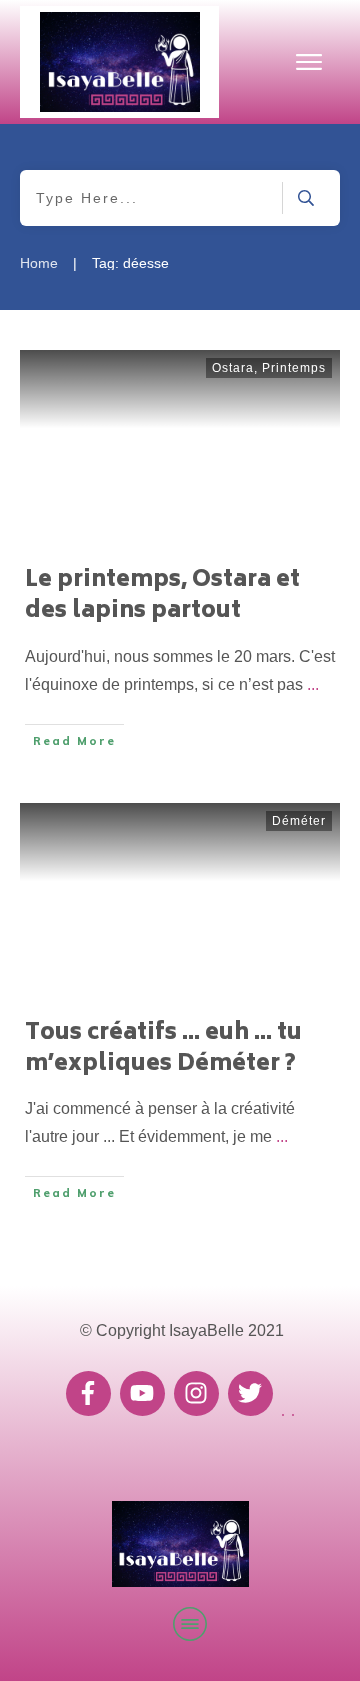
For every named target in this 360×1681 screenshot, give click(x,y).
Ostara (233, 368)
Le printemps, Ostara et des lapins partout (162, 596)
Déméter (299, 821)
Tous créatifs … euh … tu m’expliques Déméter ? (163, 1049)
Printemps (294, 368)
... (313, 684)
